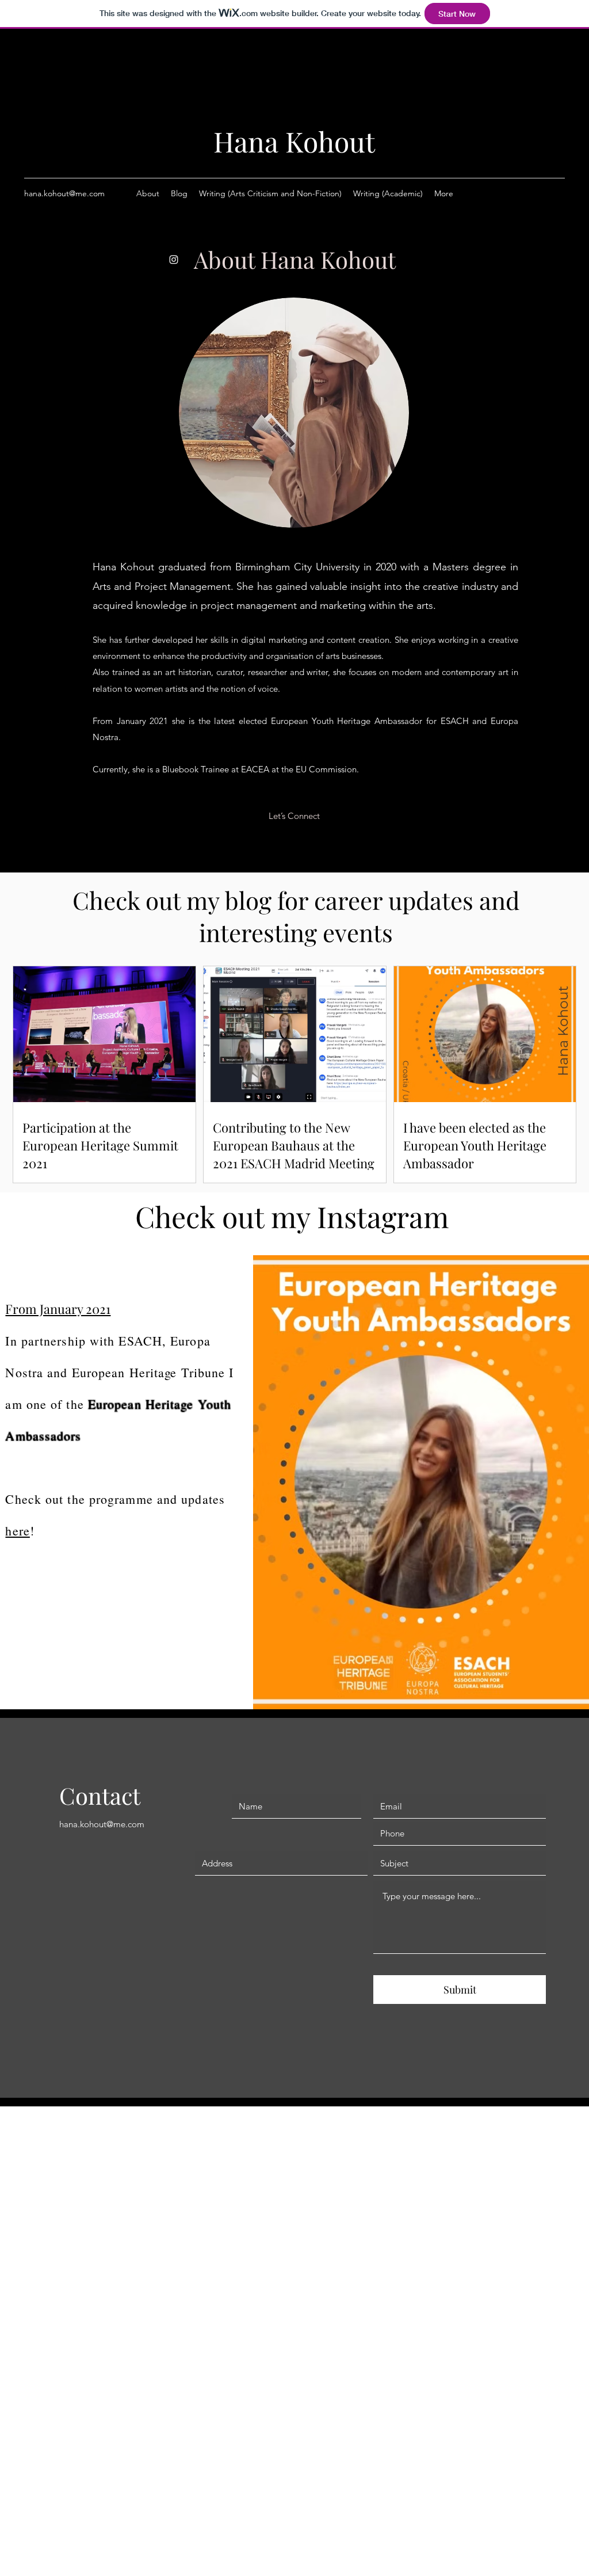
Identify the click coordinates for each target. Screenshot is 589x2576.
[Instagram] (174, 260)
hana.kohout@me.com (64, 193)
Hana (249, 141)
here (17, 1531)
